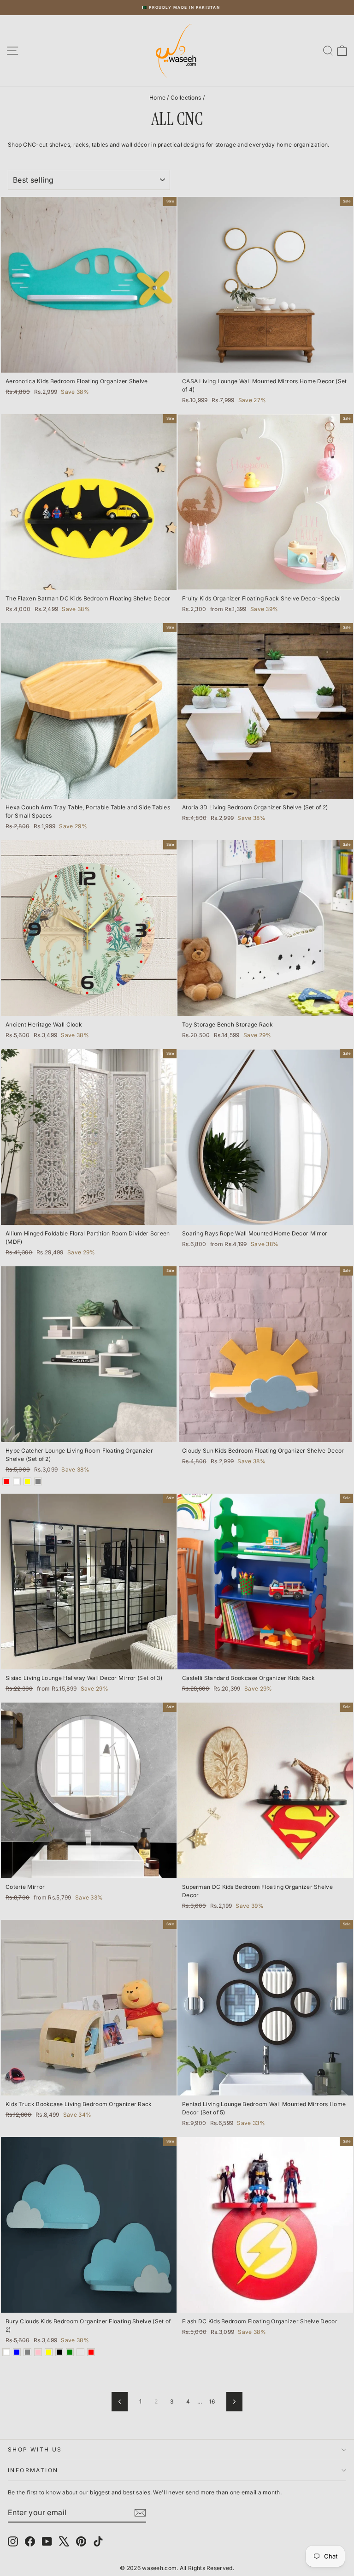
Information (33, 2470)
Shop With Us (35, 2449)
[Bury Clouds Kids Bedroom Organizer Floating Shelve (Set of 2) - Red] (91, 2352)
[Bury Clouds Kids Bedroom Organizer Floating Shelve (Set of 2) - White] (6, 2352)
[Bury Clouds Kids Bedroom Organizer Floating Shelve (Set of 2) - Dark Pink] (38, 2352)
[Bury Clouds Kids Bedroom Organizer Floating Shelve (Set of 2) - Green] (70, 2352)
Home (157, 98)
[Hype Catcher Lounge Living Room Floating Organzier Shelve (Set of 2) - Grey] (38, 1481)
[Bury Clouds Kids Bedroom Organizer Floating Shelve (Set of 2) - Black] (59, 2352)
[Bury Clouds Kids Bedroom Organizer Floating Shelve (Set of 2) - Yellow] (49, 2352)
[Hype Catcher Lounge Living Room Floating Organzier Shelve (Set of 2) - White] (17, 1481)
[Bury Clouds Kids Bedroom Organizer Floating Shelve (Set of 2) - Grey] (27, 2352)
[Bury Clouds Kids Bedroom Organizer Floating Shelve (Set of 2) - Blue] (17, 2352)
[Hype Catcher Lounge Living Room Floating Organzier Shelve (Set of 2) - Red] (6, 1481)
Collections (186, 98)
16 (212, 2401)
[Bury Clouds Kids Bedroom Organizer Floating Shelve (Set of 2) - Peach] (80, 2352)
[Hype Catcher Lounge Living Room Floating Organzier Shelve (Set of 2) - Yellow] (27, 1481)
